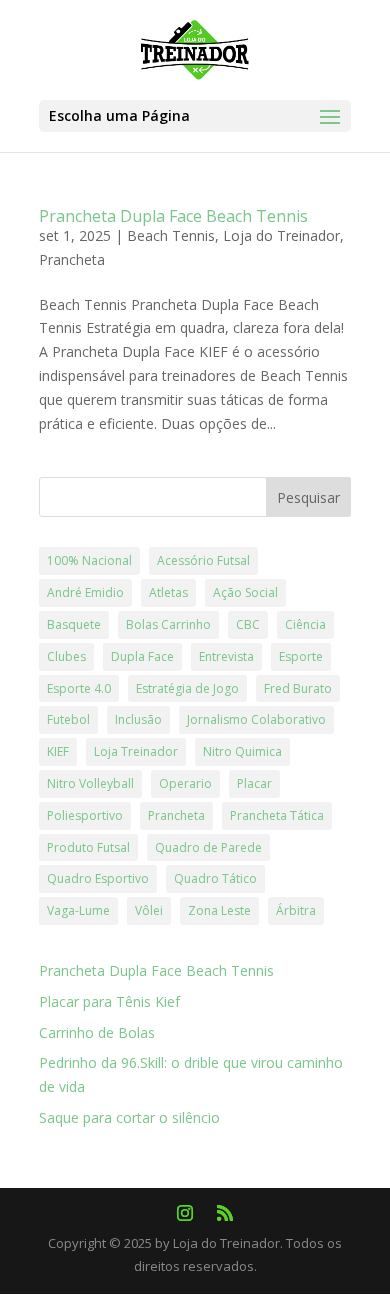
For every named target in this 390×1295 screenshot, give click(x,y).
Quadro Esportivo (98, 878)
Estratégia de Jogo (187, 688)
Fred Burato (298, 688)
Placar (254, 783)
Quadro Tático (215, 878)
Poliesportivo (85, 815)
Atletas (168, 592)
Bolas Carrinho (168, 624)
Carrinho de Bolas (97, 1032)
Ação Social (245, 592)
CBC (248, 624)
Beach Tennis (171, 235)
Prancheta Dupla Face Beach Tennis (173, 216)
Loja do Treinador (281, 235)
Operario (185, 783)
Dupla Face (142, 656)
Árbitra (296, 910)
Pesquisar (308, 497)
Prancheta (72, 259)
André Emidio (85, 592)
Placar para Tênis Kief (109, 1001)
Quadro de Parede (208, 847)
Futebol (68, 719)
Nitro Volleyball (90, 783)
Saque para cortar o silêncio (129, 1117)
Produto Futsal (88, 847)
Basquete (74, 624)
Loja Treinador (136, 751)
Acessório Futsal (203, 560)
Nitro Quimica (242, 751)
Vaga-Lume (78, 910)
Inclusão (138, 719)
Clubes (66, 656)
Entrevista (226, 656)
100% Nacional (89, 560)
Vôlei (149, 910)
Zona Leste (219, 910)
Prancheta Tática (277, 815)
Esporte (301, 656)
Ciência (305, 624)
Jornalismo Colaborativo (256, 719)
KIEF (58, 751)
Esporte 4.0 (79, 688)
